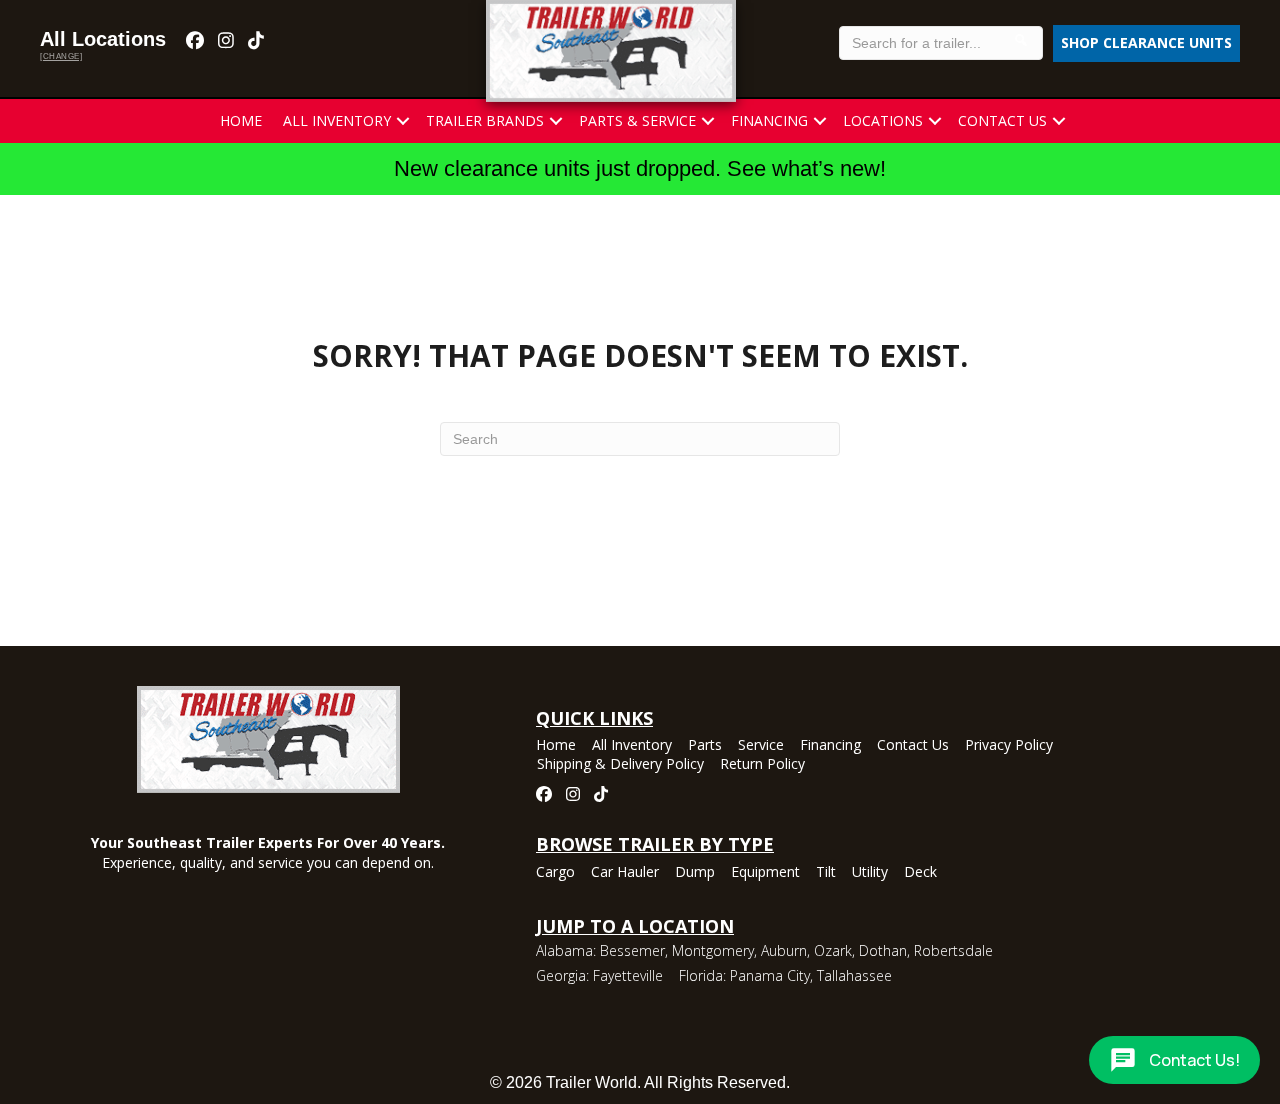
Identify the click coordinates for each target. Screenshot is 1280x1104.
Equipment (765, 873)
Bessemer (632, 950)
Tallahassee (854, 975)
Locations (883, 120)
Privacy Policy (1009, 746)
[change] (61, 56)
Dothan (883, 950)
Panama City (770, 975)
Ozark (833, 950)
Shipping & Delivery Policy (620, 765)
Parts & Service (637, 120)
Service (761, 746)
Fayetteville (628, 975)
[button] (403, 121)
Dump (695, 873)
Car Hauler (625, 873)
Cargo (555, 873)
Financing (769, 120)
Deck (920, 873)
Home (241, 120)
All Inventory (337, 120)
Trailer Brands (485, 120)
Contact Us (1002, 120)
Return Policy (762, 765)
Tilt (826, 873)
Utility (870, 873)
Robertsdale (953, 950)
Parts (705, 746)
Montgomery (713, 950)
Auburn (784, 950)
